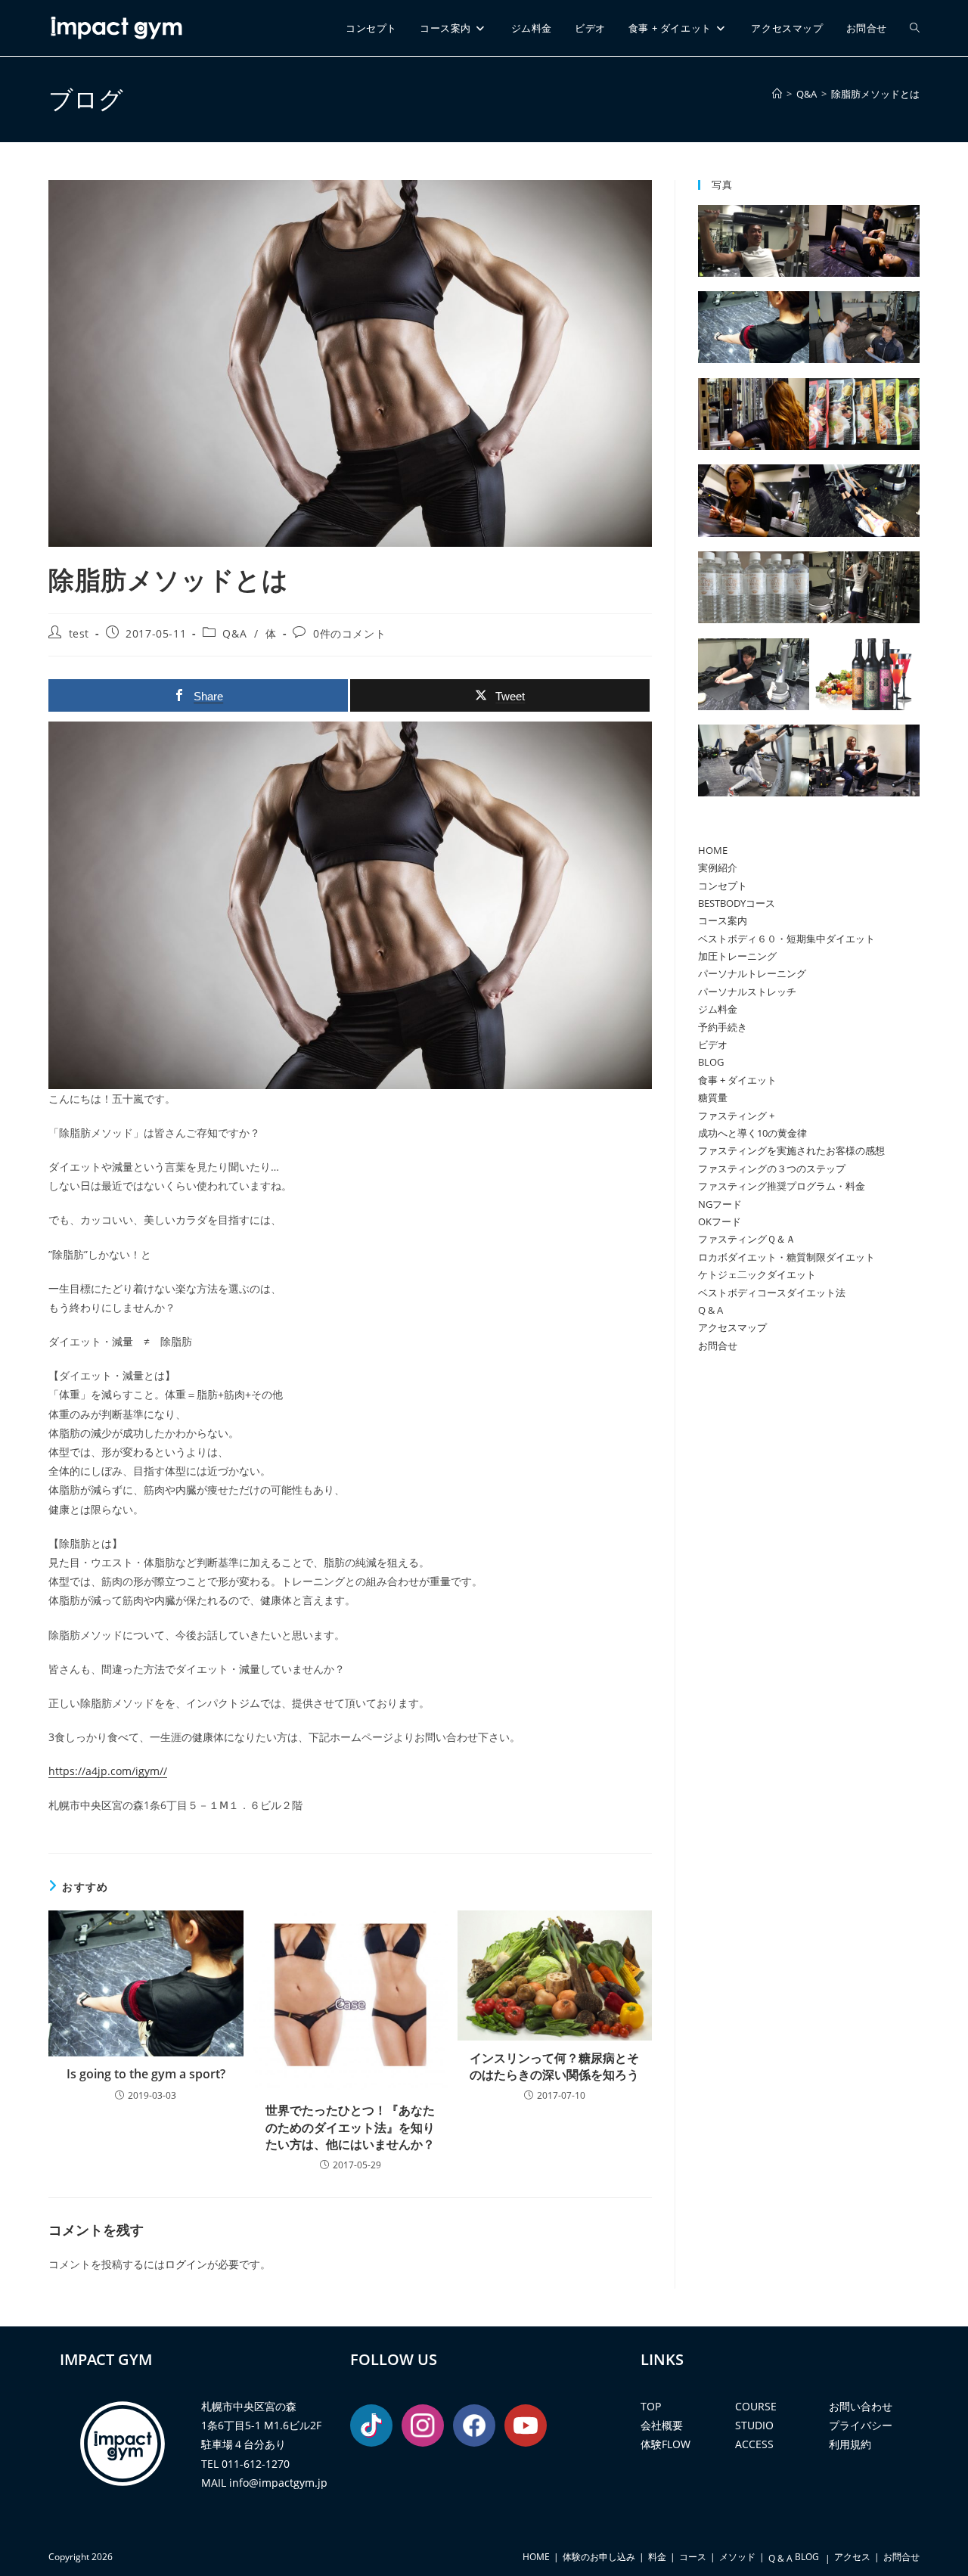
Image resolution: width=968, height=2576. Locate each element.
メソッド (737, 2557)
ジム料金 (718, 1009)
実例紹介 (718, 867)
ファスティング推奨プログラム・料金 (782, 1186)
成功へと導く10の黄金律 (752, 1133)
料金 (657, 2557)
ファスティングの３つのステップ (772, 1169)
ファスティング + (736, 1116)
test (79, 633)
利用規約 (850, 2444)
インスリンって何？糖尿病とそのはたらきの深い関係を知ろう (554, 2066)
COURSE (756, 2406)
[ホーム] (777, 94)
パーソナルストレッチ (747, 992)
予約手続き (723, 1027)
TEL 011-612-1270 (245, 2464)
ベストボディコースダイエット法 (772, 1293)
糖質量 (713, 1097)
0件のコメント (349, 633)
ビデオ (713, 1044)
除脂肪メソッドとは (875, 94)
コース (693, 2557)
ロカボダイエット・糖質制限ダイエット (786, 1257)
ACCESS (754, 2444)
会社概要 (662, 2425)
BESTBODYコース (737, 903)
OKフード (720, 1221)
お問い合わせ (861, 2406)
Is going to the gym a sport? (146, 2074)
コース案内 (723, 920)
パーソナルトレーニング (752, 973)
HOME (713, 850)
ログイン (186, 2264)
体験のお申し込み (599, 2557)
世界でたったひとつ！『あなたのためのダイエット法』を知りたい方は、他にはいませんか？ (350, 2127)
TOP (651, 2406)
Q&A (234, 633)
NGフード (720, 1204)
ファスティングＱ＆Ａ (747, 1239)
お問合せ (718, 1345)
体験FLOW (665, 2444)
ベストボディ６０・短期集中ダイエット (786, 939)
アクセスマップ (732, 1327)
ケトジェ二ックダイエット (757, 1274)
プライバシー (861, 2425)
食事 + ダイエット (737, 1080)
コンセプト (723, 886)
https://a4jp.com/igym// (108, 1771)
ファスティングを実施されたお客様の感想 (791, 1150)
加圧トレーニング (737, 956)
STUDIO (754, 2425)
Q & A (710, 1310)
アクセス (852, 2557)
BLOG (711, 1062)
